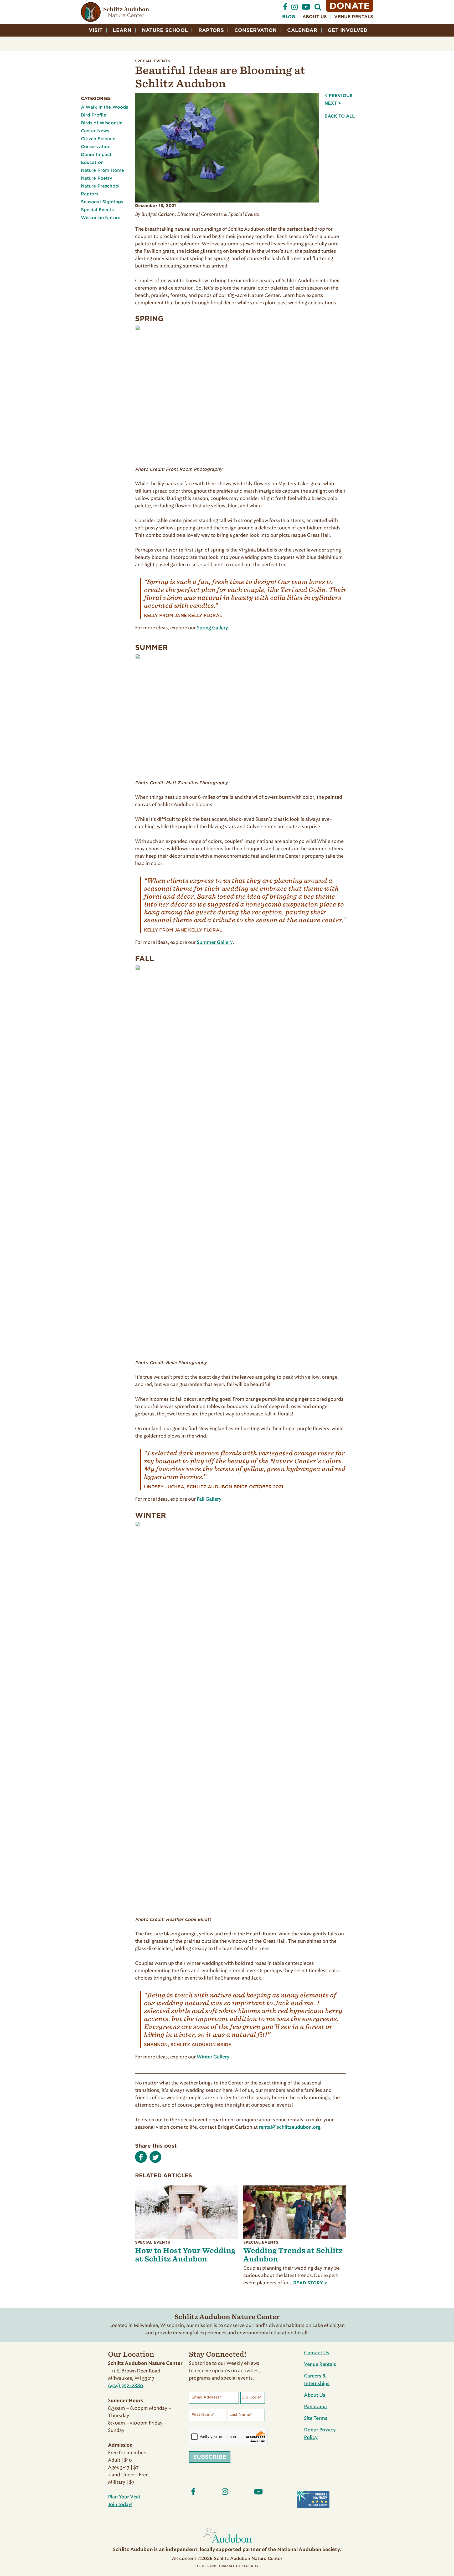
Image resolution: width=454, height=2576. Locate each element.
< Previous (339, 96)
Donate (350, 6)
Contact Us (317, 2353)
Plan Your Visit (124, 2497)
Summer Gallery (215, 943)
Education (92, 162)
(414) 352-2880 (126, 2386)
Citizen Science (98, 139)
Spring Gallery (212, 628)
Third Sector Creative (239, 2566)
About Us (315, 17)
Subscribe (210, 2457)
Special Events (153, 61)
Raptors (211, 30)
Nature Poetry (97, 178)
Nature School (165, 30)
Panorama (315, 2407)
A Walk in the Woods (105, 107)
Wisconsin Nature (101, 218)
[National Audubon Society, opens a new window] (227, 2544)
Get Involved (348, 30)
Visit (96, 30)
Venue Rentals (354, 17)
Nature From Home (103, 170)
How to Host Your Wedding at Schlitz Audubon (185, 2254)
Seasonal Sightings (102, 202)
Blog (289, 17)
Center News (95, 131)
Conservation (256, 30)
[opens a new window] (285, 9)
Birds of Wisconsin (102, 123)
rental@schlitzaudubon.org (290, 2127)
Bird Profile (94, 115)
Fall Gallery (209, 1499)
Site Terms (316, 2418)
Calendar (302, 30)
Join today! (120, 2505)
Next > (333, 103)
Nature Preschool (100, 186)
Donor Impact (96, 155)
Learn (122, 30)
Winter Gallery (213, 2057)
